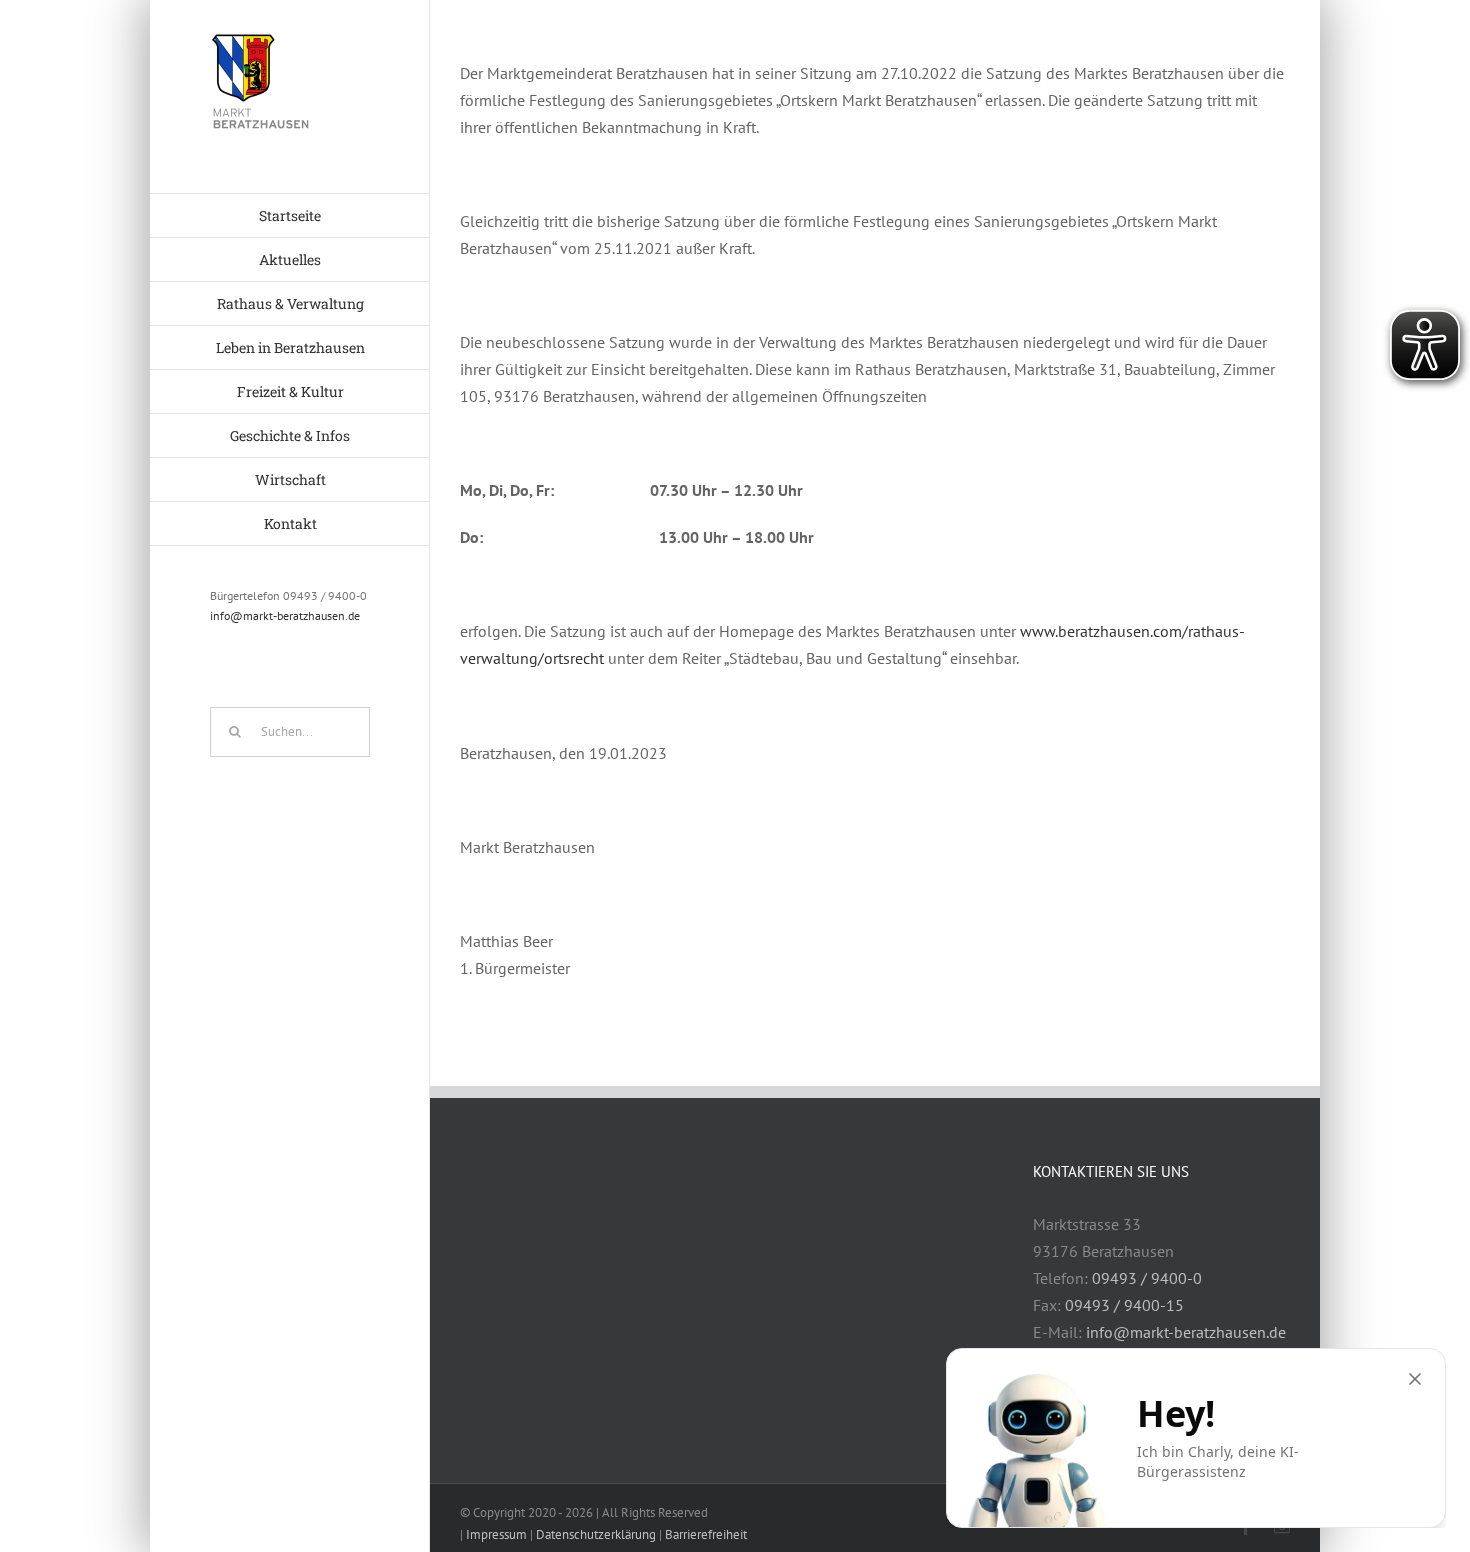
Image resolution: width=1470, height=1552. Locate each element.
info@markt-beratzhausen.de (285, 615)
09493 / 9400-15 (1124, 1305)
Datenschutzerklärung (596, 1534)
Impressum (496, 1534)
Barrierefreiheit (706, 1534)
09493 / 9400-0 (1147, 1278)
